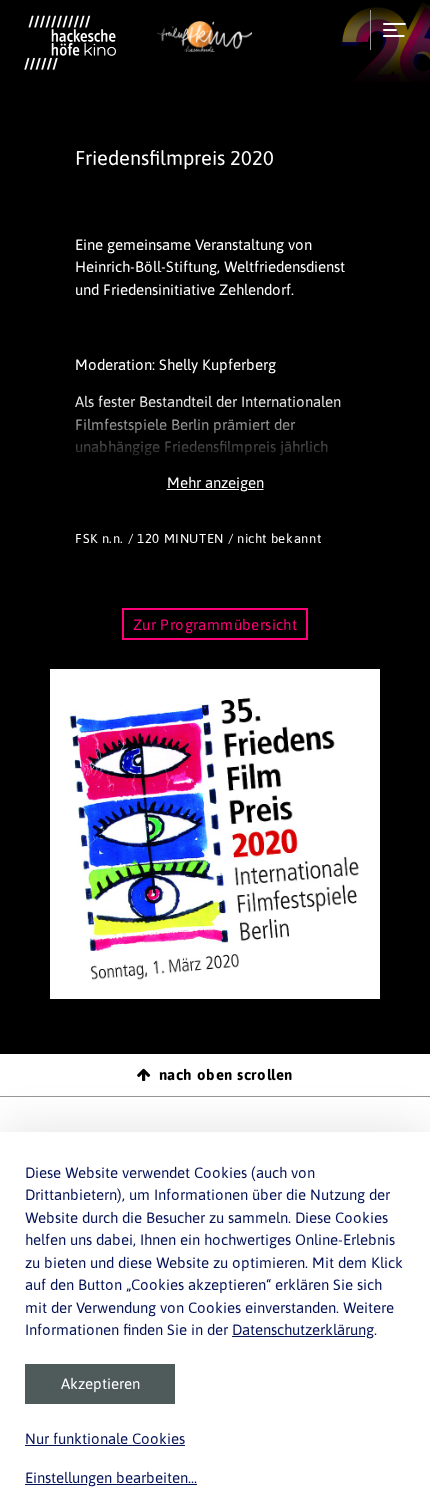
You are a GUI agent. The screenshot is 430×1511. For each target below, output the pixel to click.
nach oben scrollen (226, 1074)
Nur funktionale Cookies (105, 1438)
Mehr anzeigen (215, 482)
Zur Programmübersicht (215, 624)
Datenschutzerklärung (303, 1329)
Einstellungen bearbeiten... (111, 1477)
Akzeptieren (100, 1383)
